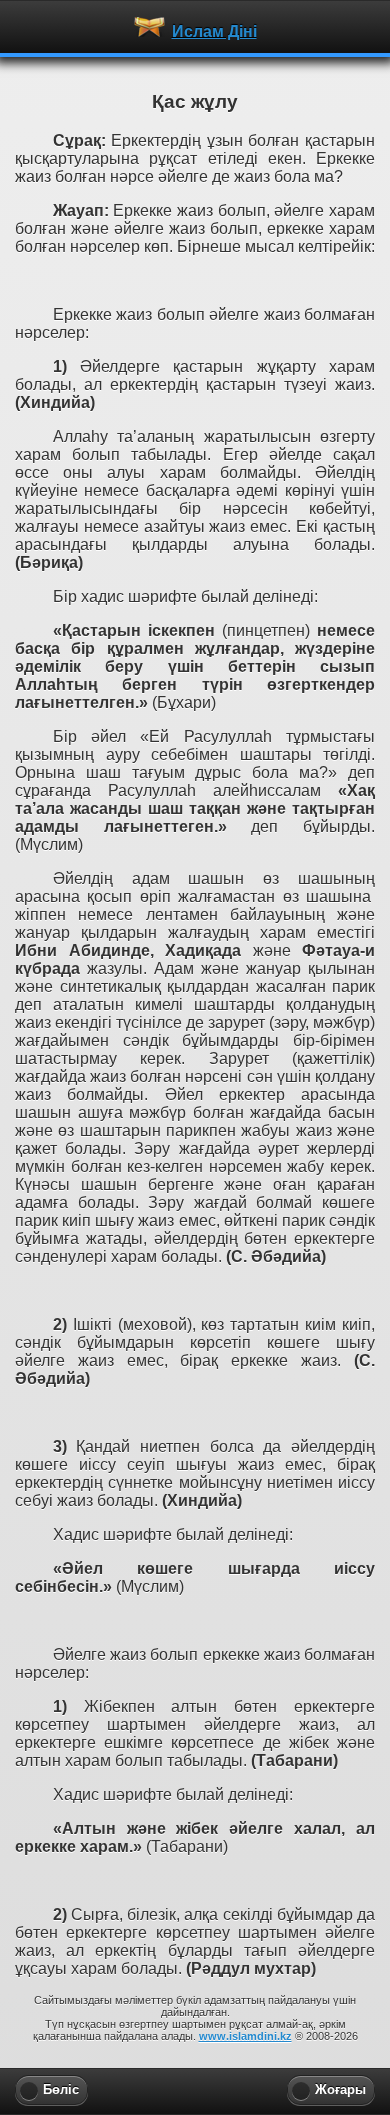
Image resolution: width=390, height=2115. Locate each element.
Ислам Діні (214, 31)
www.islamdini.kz (245, 2036)
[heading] (195, 26)
